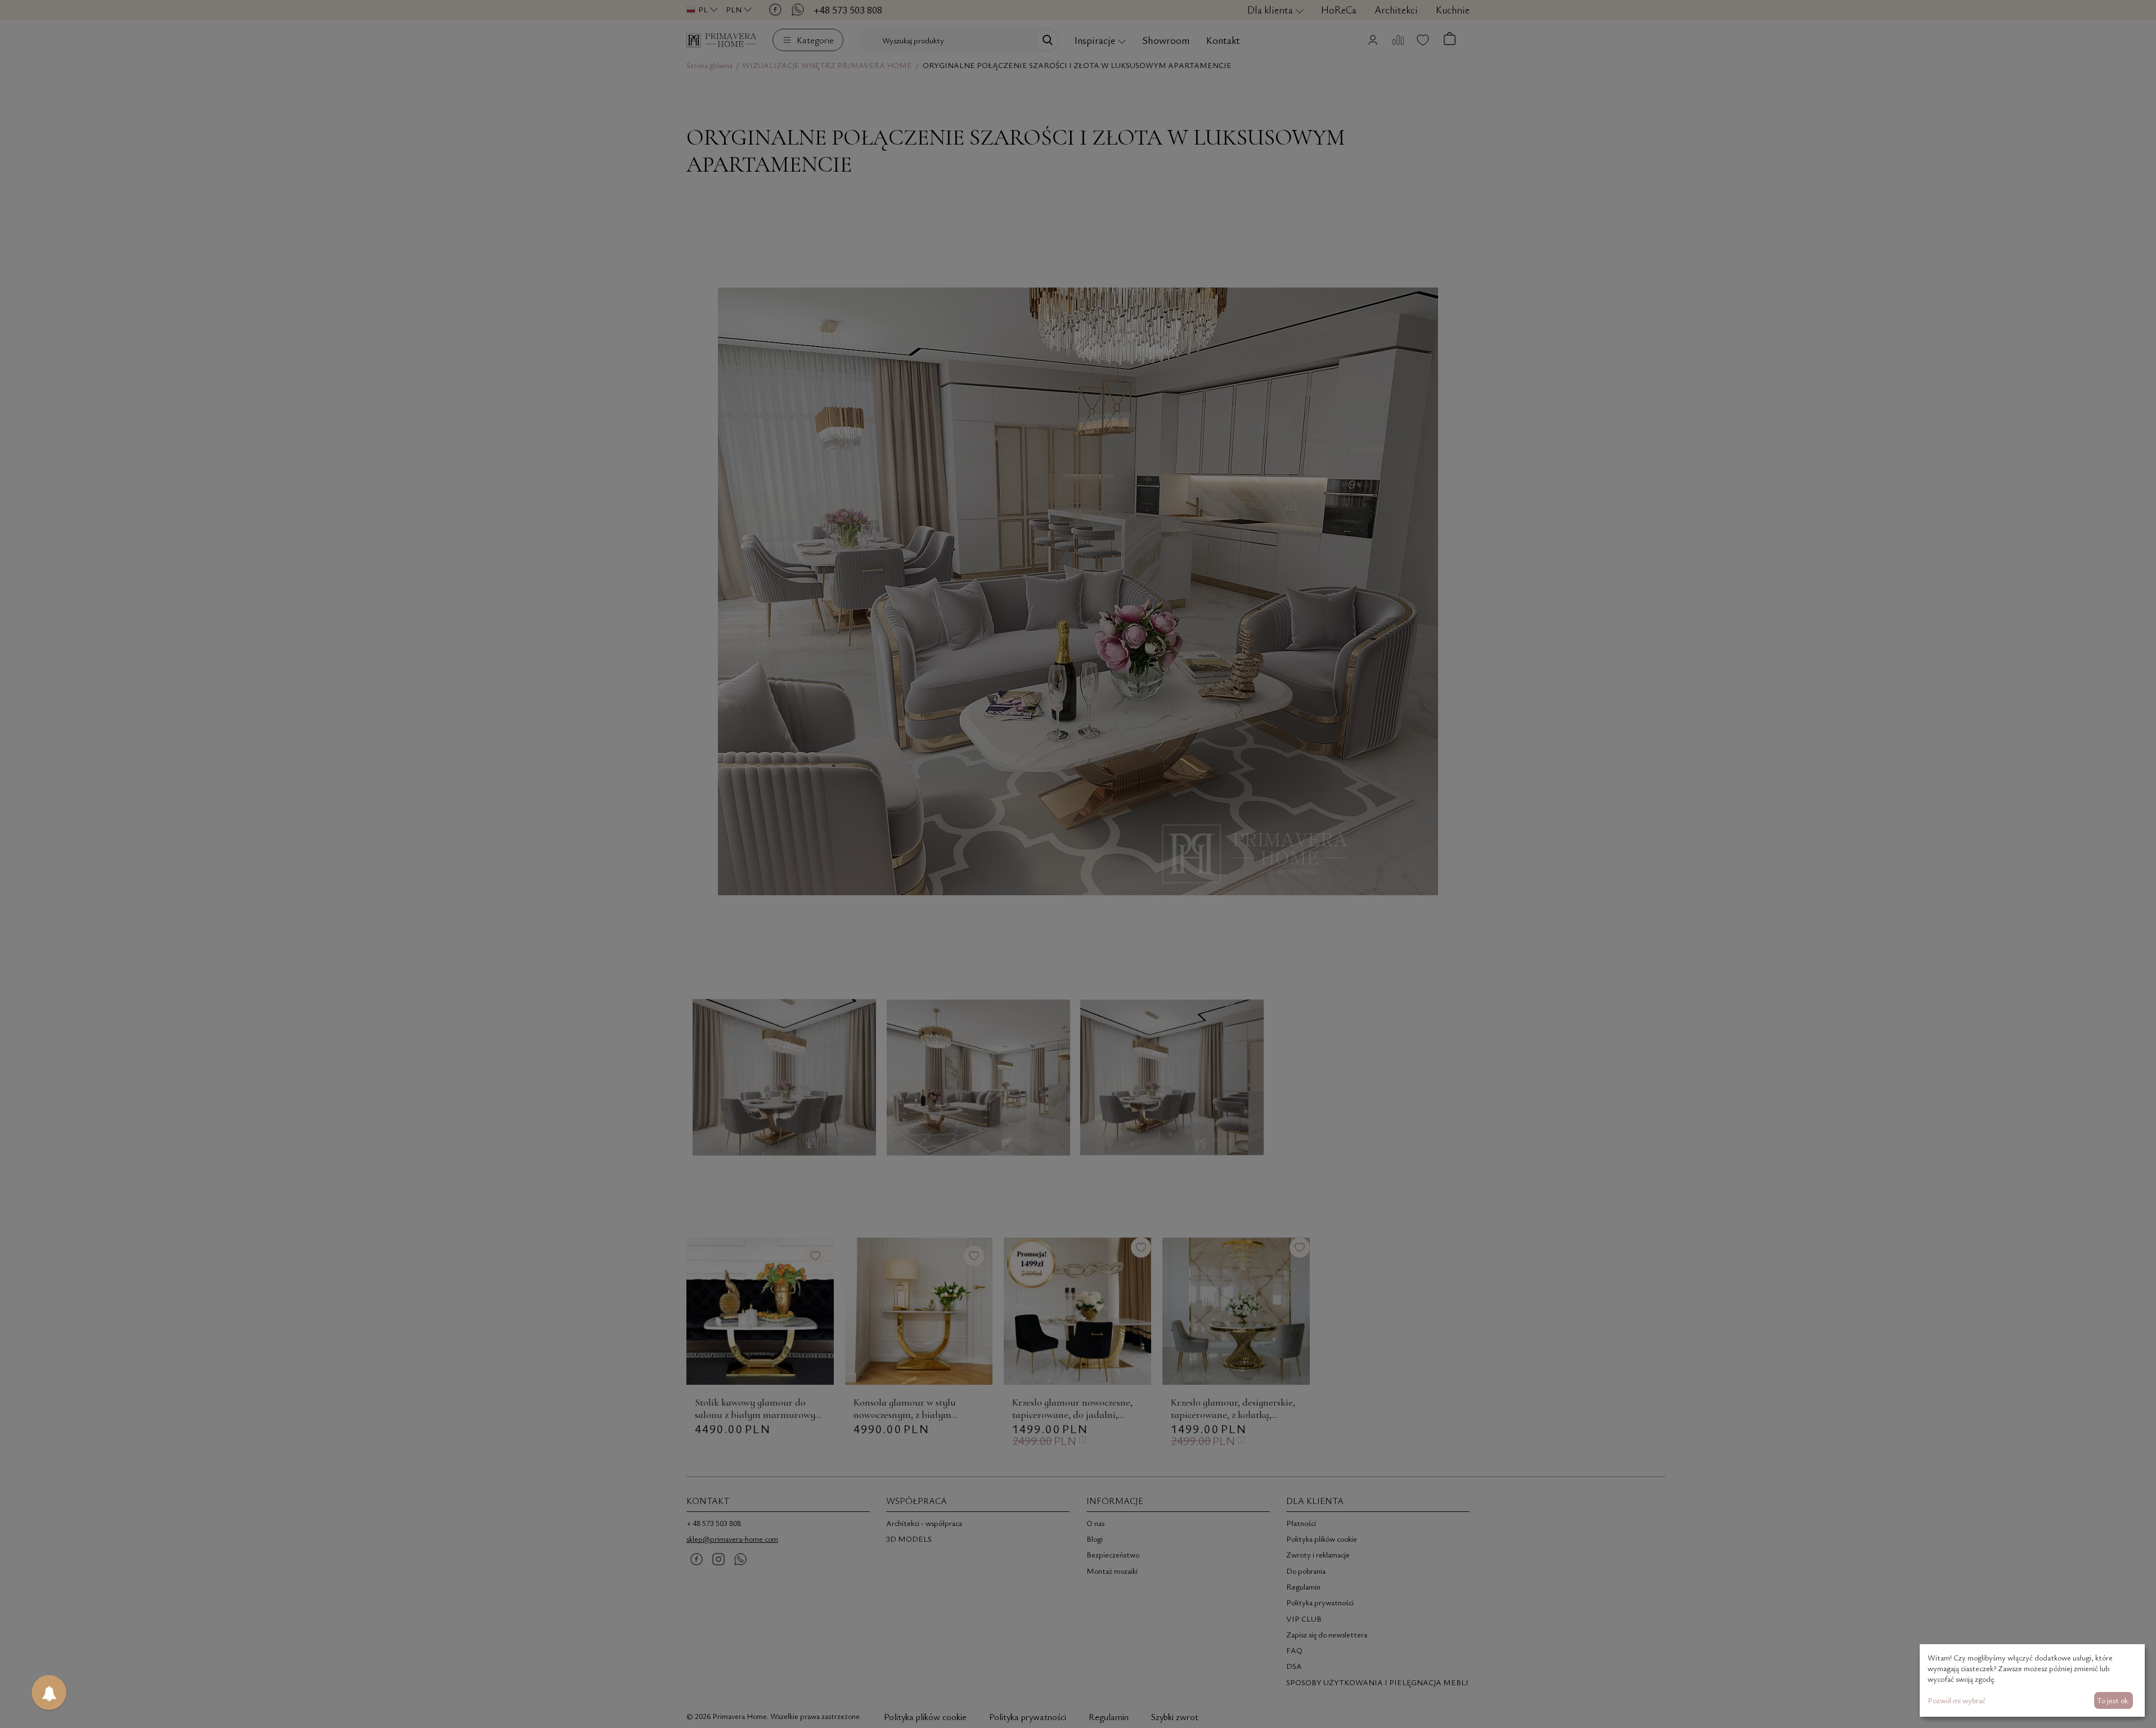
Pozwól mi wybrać (1957, 1700)
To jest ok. (2113, 1700)
